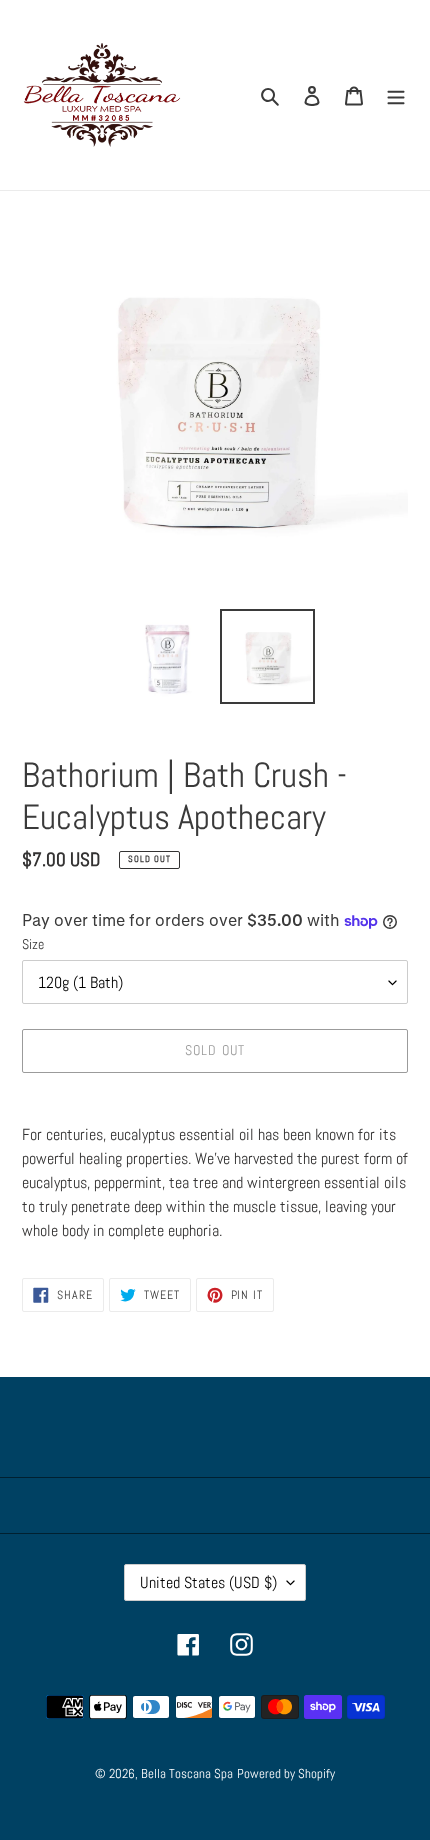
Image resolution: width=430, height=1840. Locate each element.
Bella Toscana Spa (187, 1773)
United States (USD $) (208, 1582)
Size (33, 944)
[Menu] (396, 95)
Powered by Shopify (286, 1773)
